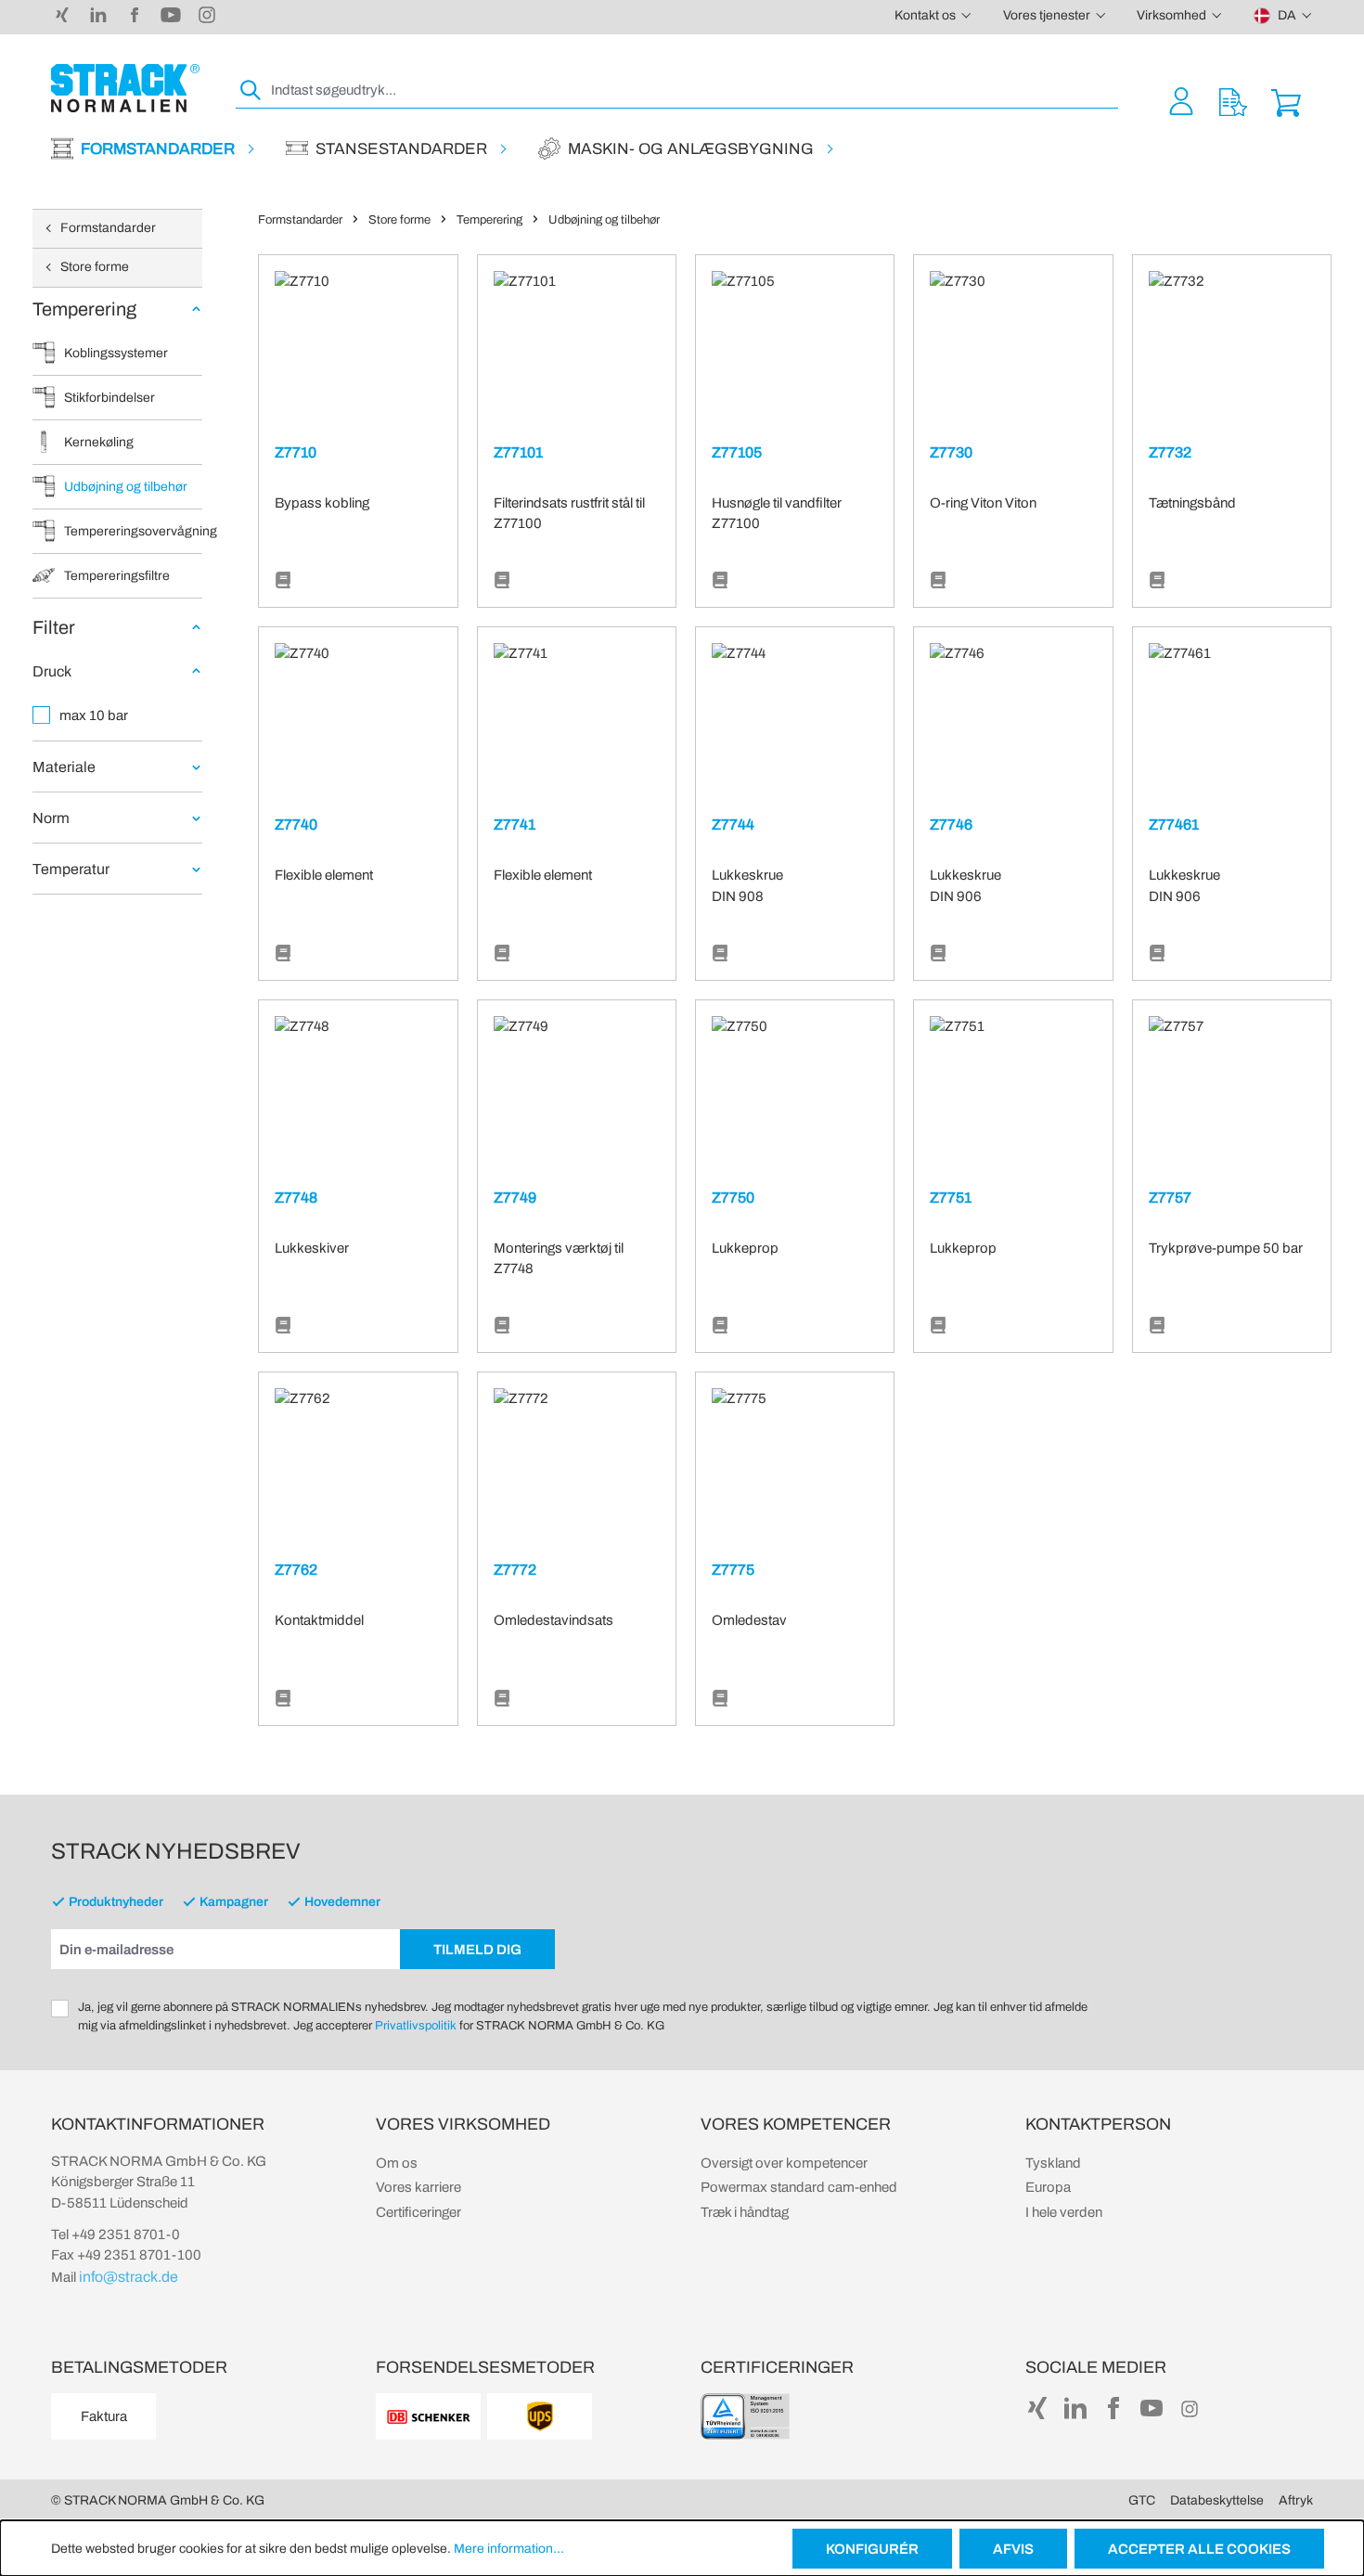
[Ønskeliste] (1233, 101)
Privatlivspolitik (416, 2026)
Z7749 (515, 1198)
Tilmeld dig (477, 1950)
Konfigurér (872, 2549)
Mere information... (509, 2549)
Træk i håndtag (745, 2212)
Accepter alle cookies (1199, 2549)
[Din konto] (1181, 101)
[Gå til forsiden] (125, 88)
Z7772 (515, 1570)
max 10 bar (94, 715)
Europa (1048, 2187)
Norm (51, 818)
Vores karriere (418, 2187)
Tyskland (1053, 2163)
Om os (397, 2163)
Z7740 (296, 824)
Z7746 (951, 824)
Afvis (1013, 2549)
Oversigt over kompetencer (784, 2163)
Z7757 (1170, 1198)
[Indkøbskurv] (1286, 101)
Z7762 (296, 1570)
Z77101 (518, 452)
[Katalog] (283, 581)
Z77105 (737, 452)
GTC (1142, 2500)
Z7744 (733, 824)
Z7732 (1170, 452)
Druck (52, 671)
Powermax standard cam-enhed (799, 2187)
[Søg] (251, 90)
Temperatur (71, 869)
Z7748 (296, 1198)
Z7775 (733, 1570)
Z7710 (296, 452)
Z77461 (1174, 824)
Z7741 (515, 824)
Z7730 (951, 452)
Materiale (64, 767)
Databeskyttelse (1217, 2500)
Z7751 (951, 1198)
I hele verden (1064, 2212)
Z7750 (733, 1198)
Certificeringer (418, 2212)
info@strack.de (129, 2277)
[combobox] (693, 90)
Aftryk (1296, 2500)
